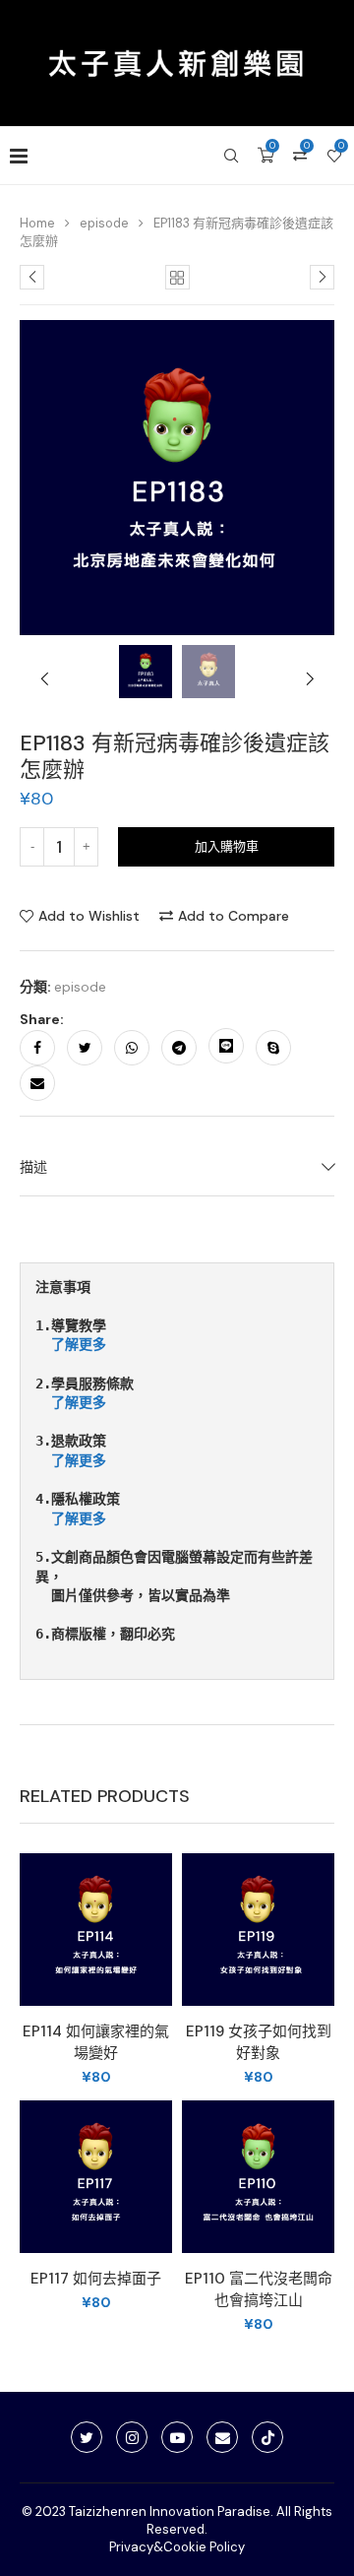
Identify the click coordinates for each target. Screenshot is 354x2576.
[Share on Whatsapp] (132, 1048)
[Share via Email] (37, 1083)
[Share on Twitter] (85, 1048)
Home (37, 223)
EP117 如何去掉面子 (96, 2279)
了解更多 (79, 1344)
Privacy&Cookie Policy (177, 2547)
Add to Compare (234, 916)
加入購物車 (227, 846)
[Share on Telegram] (179, 1048)
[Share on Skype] (273, 1048)
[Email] (222, 2437)
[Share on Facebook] (37, 1048)
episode (104, 223)
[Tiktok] (267, 2437)
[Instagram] (132, 2437)
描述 (33, 1167)
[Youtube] (177, 2437)
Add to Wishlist (89, 916)
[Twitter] (87, 2437)
